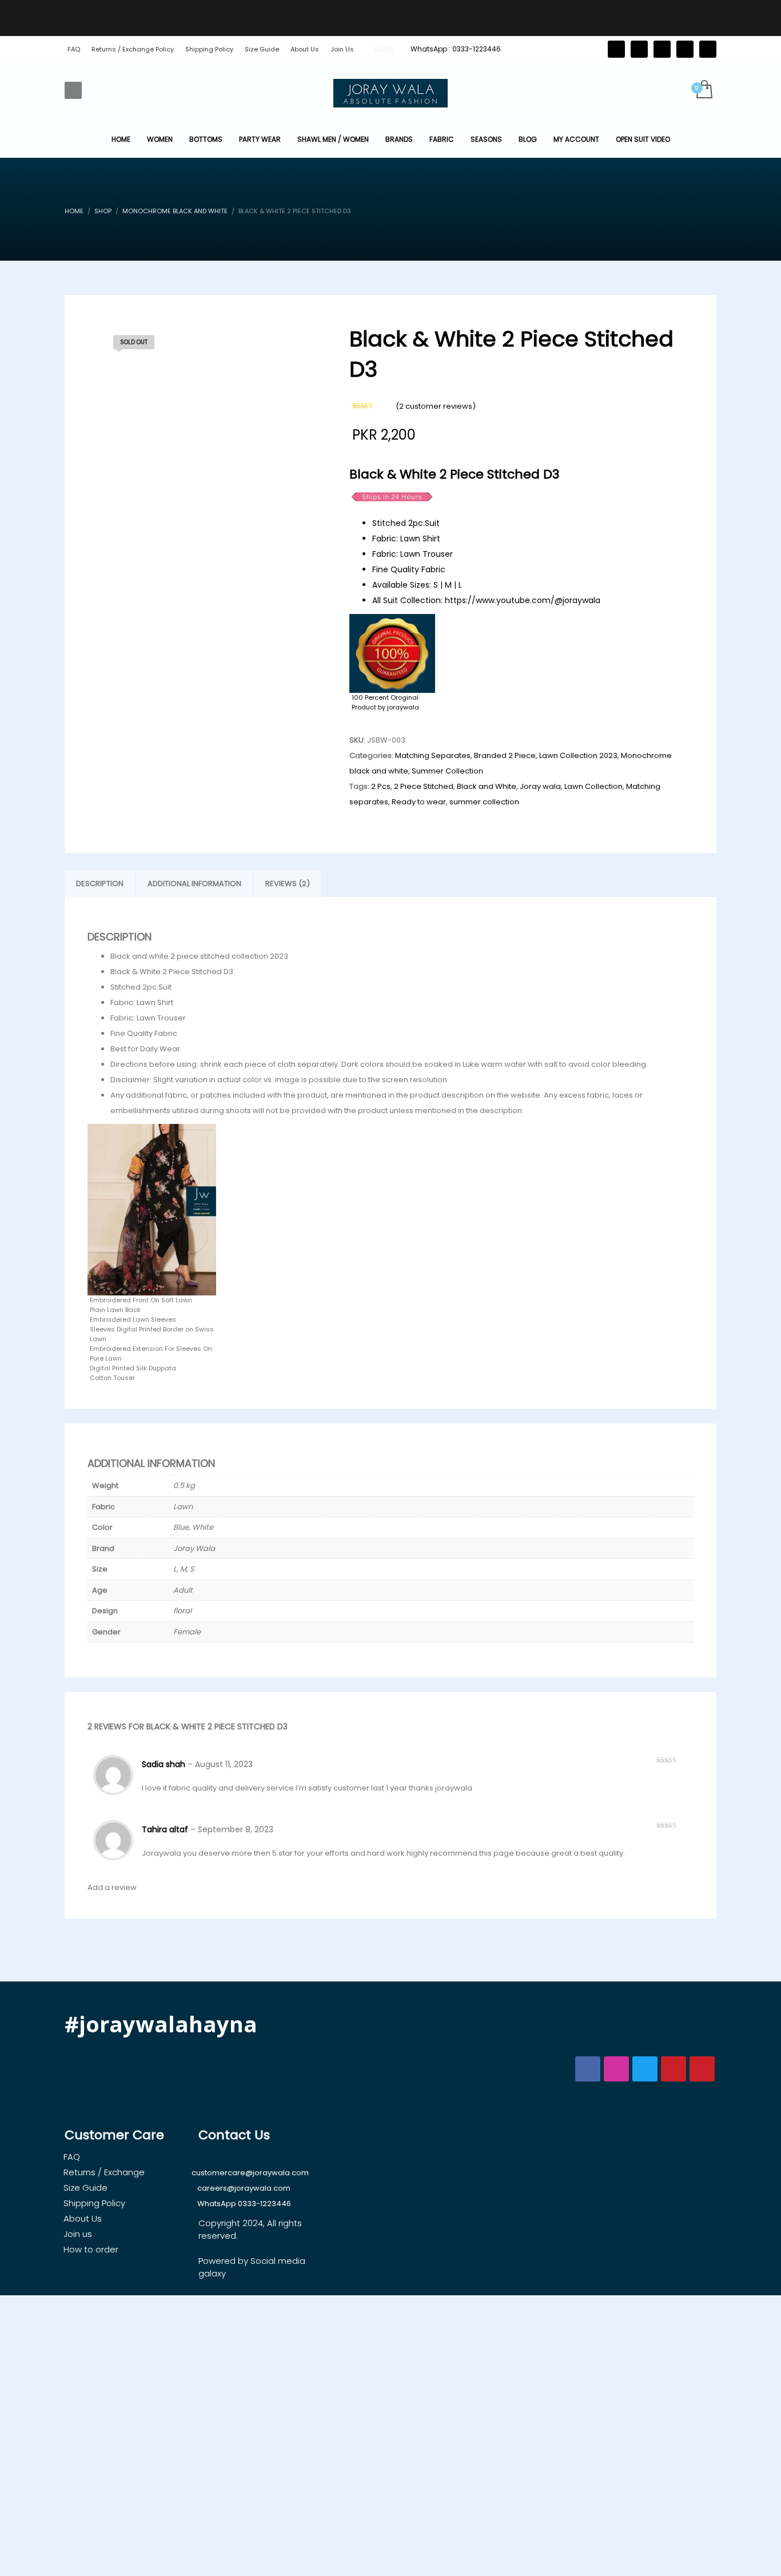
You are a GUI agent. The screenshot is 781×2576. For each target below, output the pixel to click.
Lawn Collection (593, 786)
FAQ (74, 49)
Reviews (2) (288, 884)
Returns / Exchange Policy (133, 49)
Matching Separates (433, 755)
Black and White (487, 786)
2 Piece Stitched (424, 786)
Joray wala (540, 786)
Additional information (194, 884)
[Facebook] (639, 49)
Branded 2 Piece (505, 755)
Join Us (342, 49)
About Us (305, 49)
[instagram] (685, 49)
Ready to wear (419, 802)
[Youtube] (708, 49)
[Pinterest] (662, 49)
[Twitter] (616, 49)
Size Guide (262, 49)
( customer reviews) (436, 406)
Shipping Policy (209, 49)
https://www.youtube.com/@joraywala (523, 600)
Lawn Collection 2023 (578, 755)
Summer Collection (447, 771)
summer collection (484, 802)
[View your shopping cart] (704, 90)
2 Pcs (381, 786)
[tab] (100, 884)
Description (100, 884)
